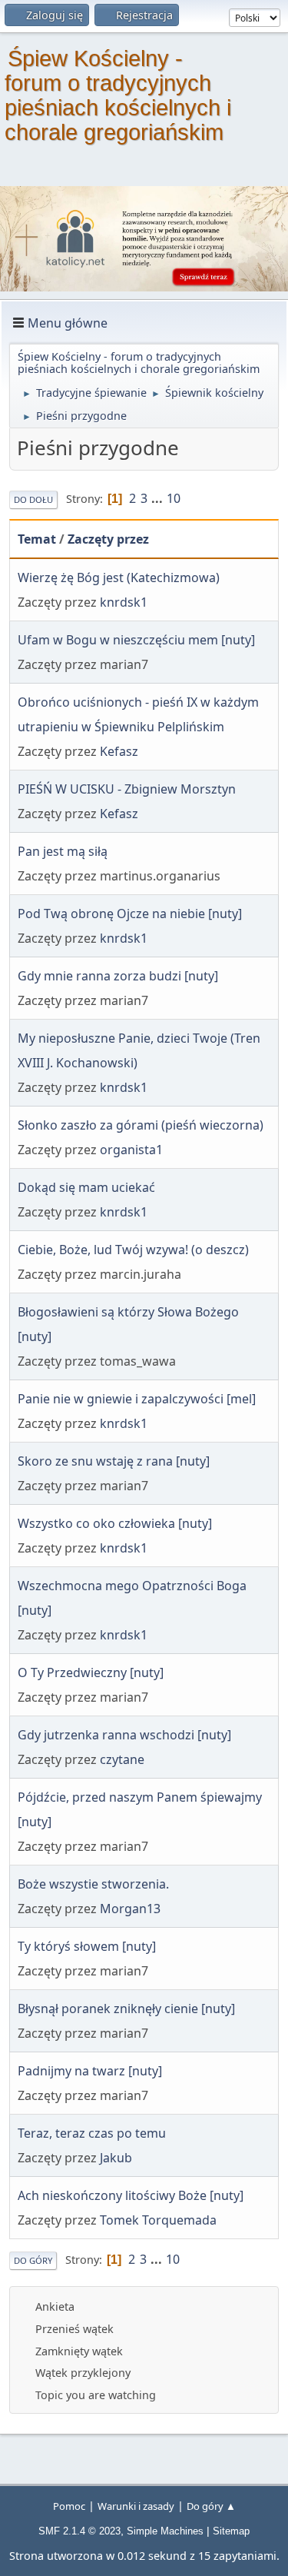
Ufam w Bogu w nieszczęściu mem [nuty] (136, 640)
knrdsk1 (124, 602)
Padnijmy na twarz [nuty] (90, 2071)
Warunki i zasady (136, 2506)
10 (174, 498)
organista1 (131, 1150)
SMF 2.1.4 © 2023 (79, 2531)
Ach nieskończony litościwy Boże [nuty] (131, 2195)
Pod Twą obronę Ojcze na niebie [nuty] (130, 914)
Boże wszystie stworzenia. (93, 1884)
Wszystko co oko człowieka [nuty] (115, 1523)
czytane (122, 1759)
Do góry (33, 2260)
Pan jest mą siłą (63, 851)
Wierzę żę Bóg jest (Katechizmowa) (119, 577)
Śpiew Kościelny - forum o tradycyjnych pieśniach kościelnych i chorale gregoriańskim (118, 95)
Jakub (116, 2158)
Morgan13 (130, 1909)
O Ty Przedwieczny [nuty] (91, 1672)
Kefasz (119, 751)
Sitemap (231, 2531)
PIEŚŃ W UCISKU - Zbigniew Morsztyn (127, 789)
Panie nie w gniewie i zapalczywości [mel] (137, 1399)
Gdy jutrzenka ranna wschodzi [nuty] (124, 1735)
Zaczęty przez (108, 539)
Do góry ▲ (211, 2506)
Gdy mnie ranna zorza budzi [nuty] (118, 976)
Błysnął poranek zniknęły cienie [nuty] (126, 2009)
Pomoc (69, 2506)
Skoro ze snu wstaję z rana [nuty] (114, 1461)
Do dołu (33, 499)
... (159, 498)
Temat (37, 539)
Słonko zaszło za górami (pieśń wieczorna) (141, 1125)
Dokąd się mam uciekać (86, 1187)
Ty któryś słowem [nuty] (87, 1946)
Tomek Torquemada (158, 2220)
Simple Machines (165, 2531)
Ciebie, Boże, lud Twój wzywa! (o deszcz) (133, 1250)
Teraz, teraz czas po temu (92, 2133)
